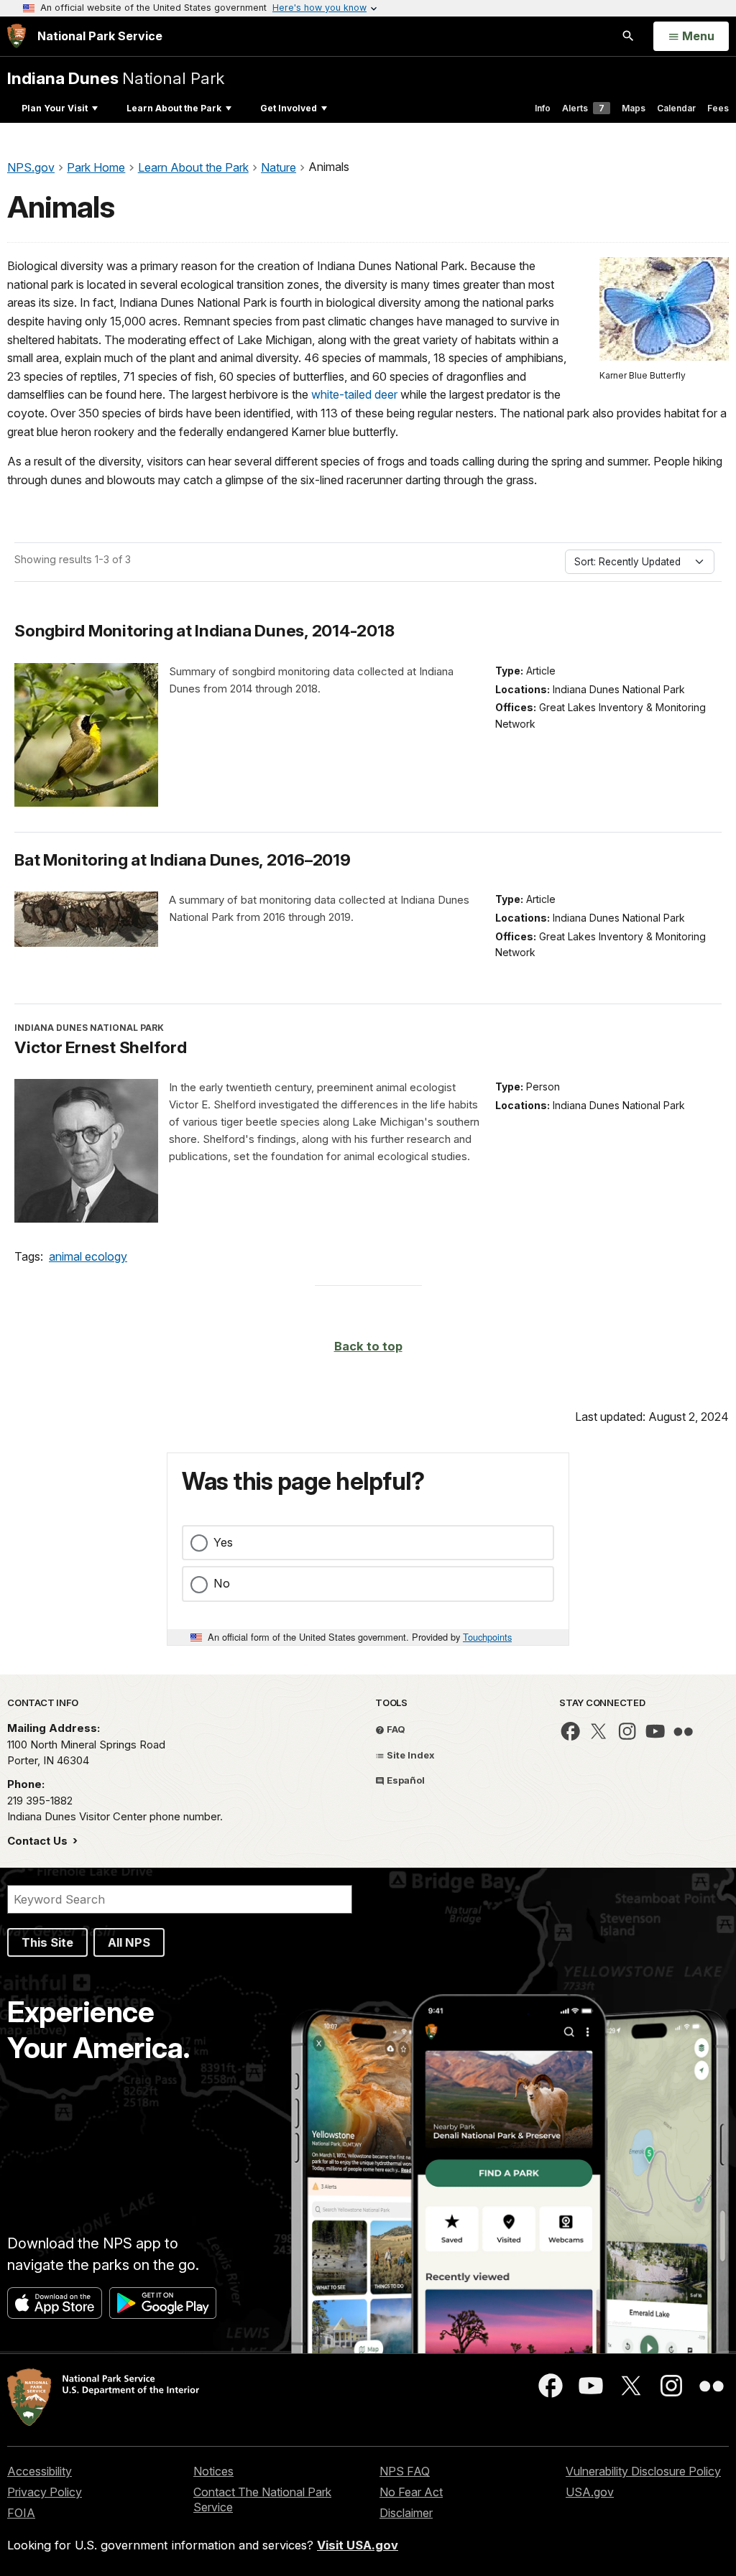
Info (543, 108)
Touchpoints (487, 1637)
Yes (223, 1542)
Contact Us (39, 1841)
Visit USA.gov (358, 2545)
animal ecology (88, 1256)
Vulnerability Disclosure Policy (643, 2471)
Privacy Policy (45, 2492)
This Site (47, 1942)
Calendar (676, 108)
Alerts (583, 108)
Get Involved (289, 108)
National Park (116, 78)
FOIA (21, 2513)
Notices (213, 2471)
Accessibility (40, 2471)
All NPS (129, 1942)
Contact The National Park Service (262, 2499)
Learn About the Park (174, 108)
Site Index (410, 1755)
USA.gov (590, 2492)
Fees (718, 108)
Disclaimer (406, 2513)
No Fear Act (411, 2492)
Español (405, 1780)
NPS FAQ (405, 2471)
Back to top (368, 1346)
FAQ (395, 1729)
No (222, 1583)
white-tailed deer (354, 394)
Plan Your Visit (55, 108)
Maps (634, 108)
